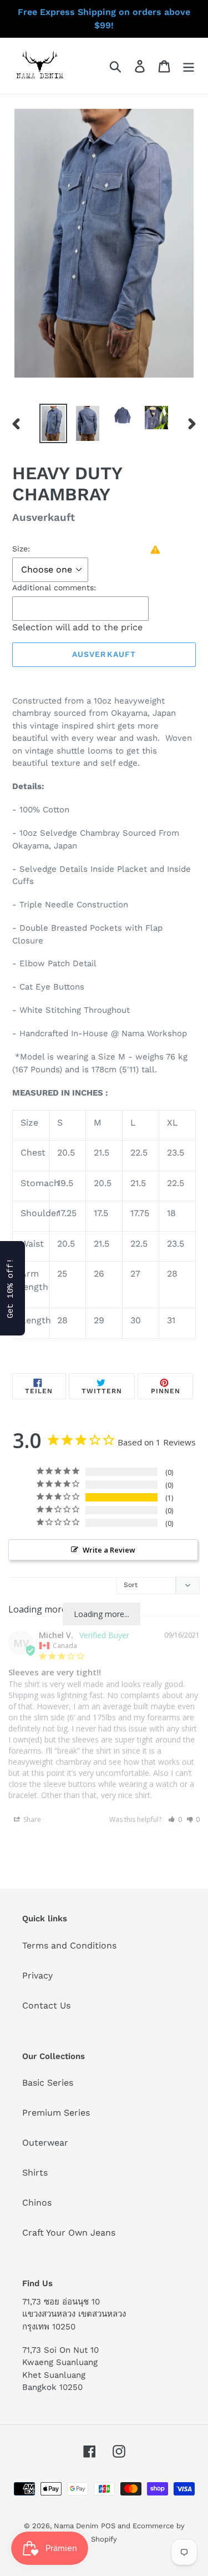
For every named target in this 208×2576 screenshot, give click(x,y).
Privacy (37, 1975)
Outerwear (45, 2143)
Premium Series (56, 2113)
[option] (53, 423)
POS (108, 2526)
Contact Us (46, 2005)
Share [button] (31, 1819)
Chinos (37, 2203)
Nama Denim (76, 2526)
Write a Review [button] (109, 1550)
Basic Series (48, 2083)
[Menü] (189, 66)
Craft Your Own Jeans (69, 2233)
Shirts (35, 2173)
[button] (175, 1819)
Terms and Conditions (69, 1945)
